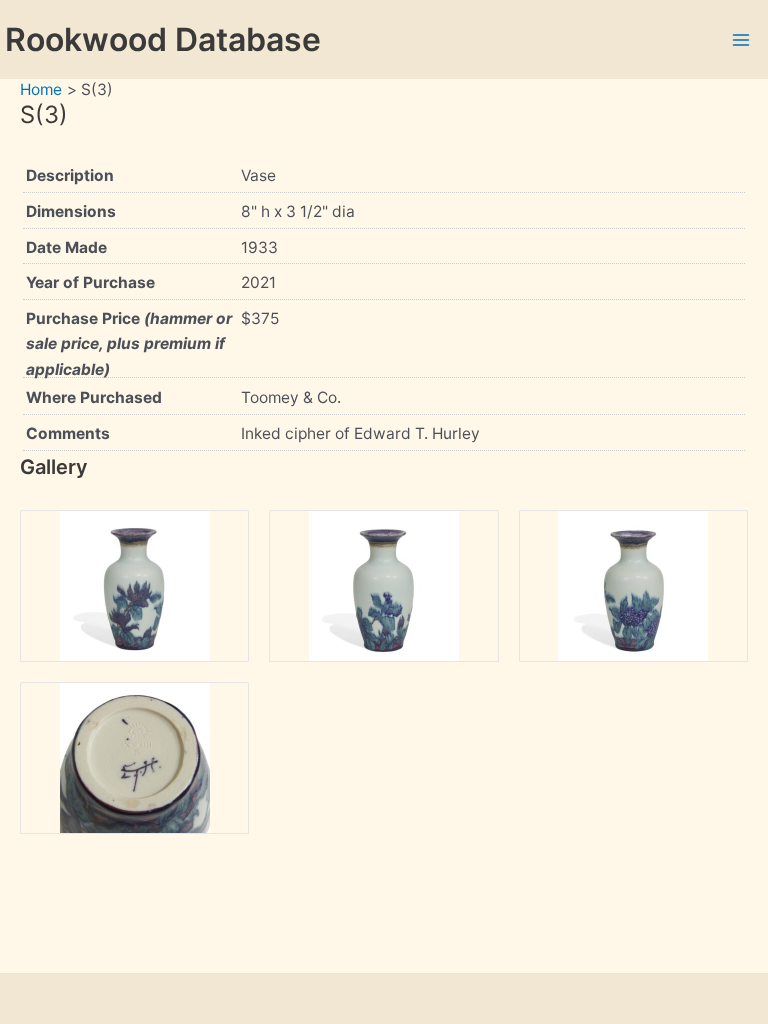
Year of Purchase (90, 282)
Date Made (66, 247)
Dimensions (71, 211)
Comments (68, 433)
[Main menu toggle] (741, 39)
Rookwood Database (163, 39)
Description (70, 175)
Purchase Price (129, 344)
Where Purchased (94, 397)
